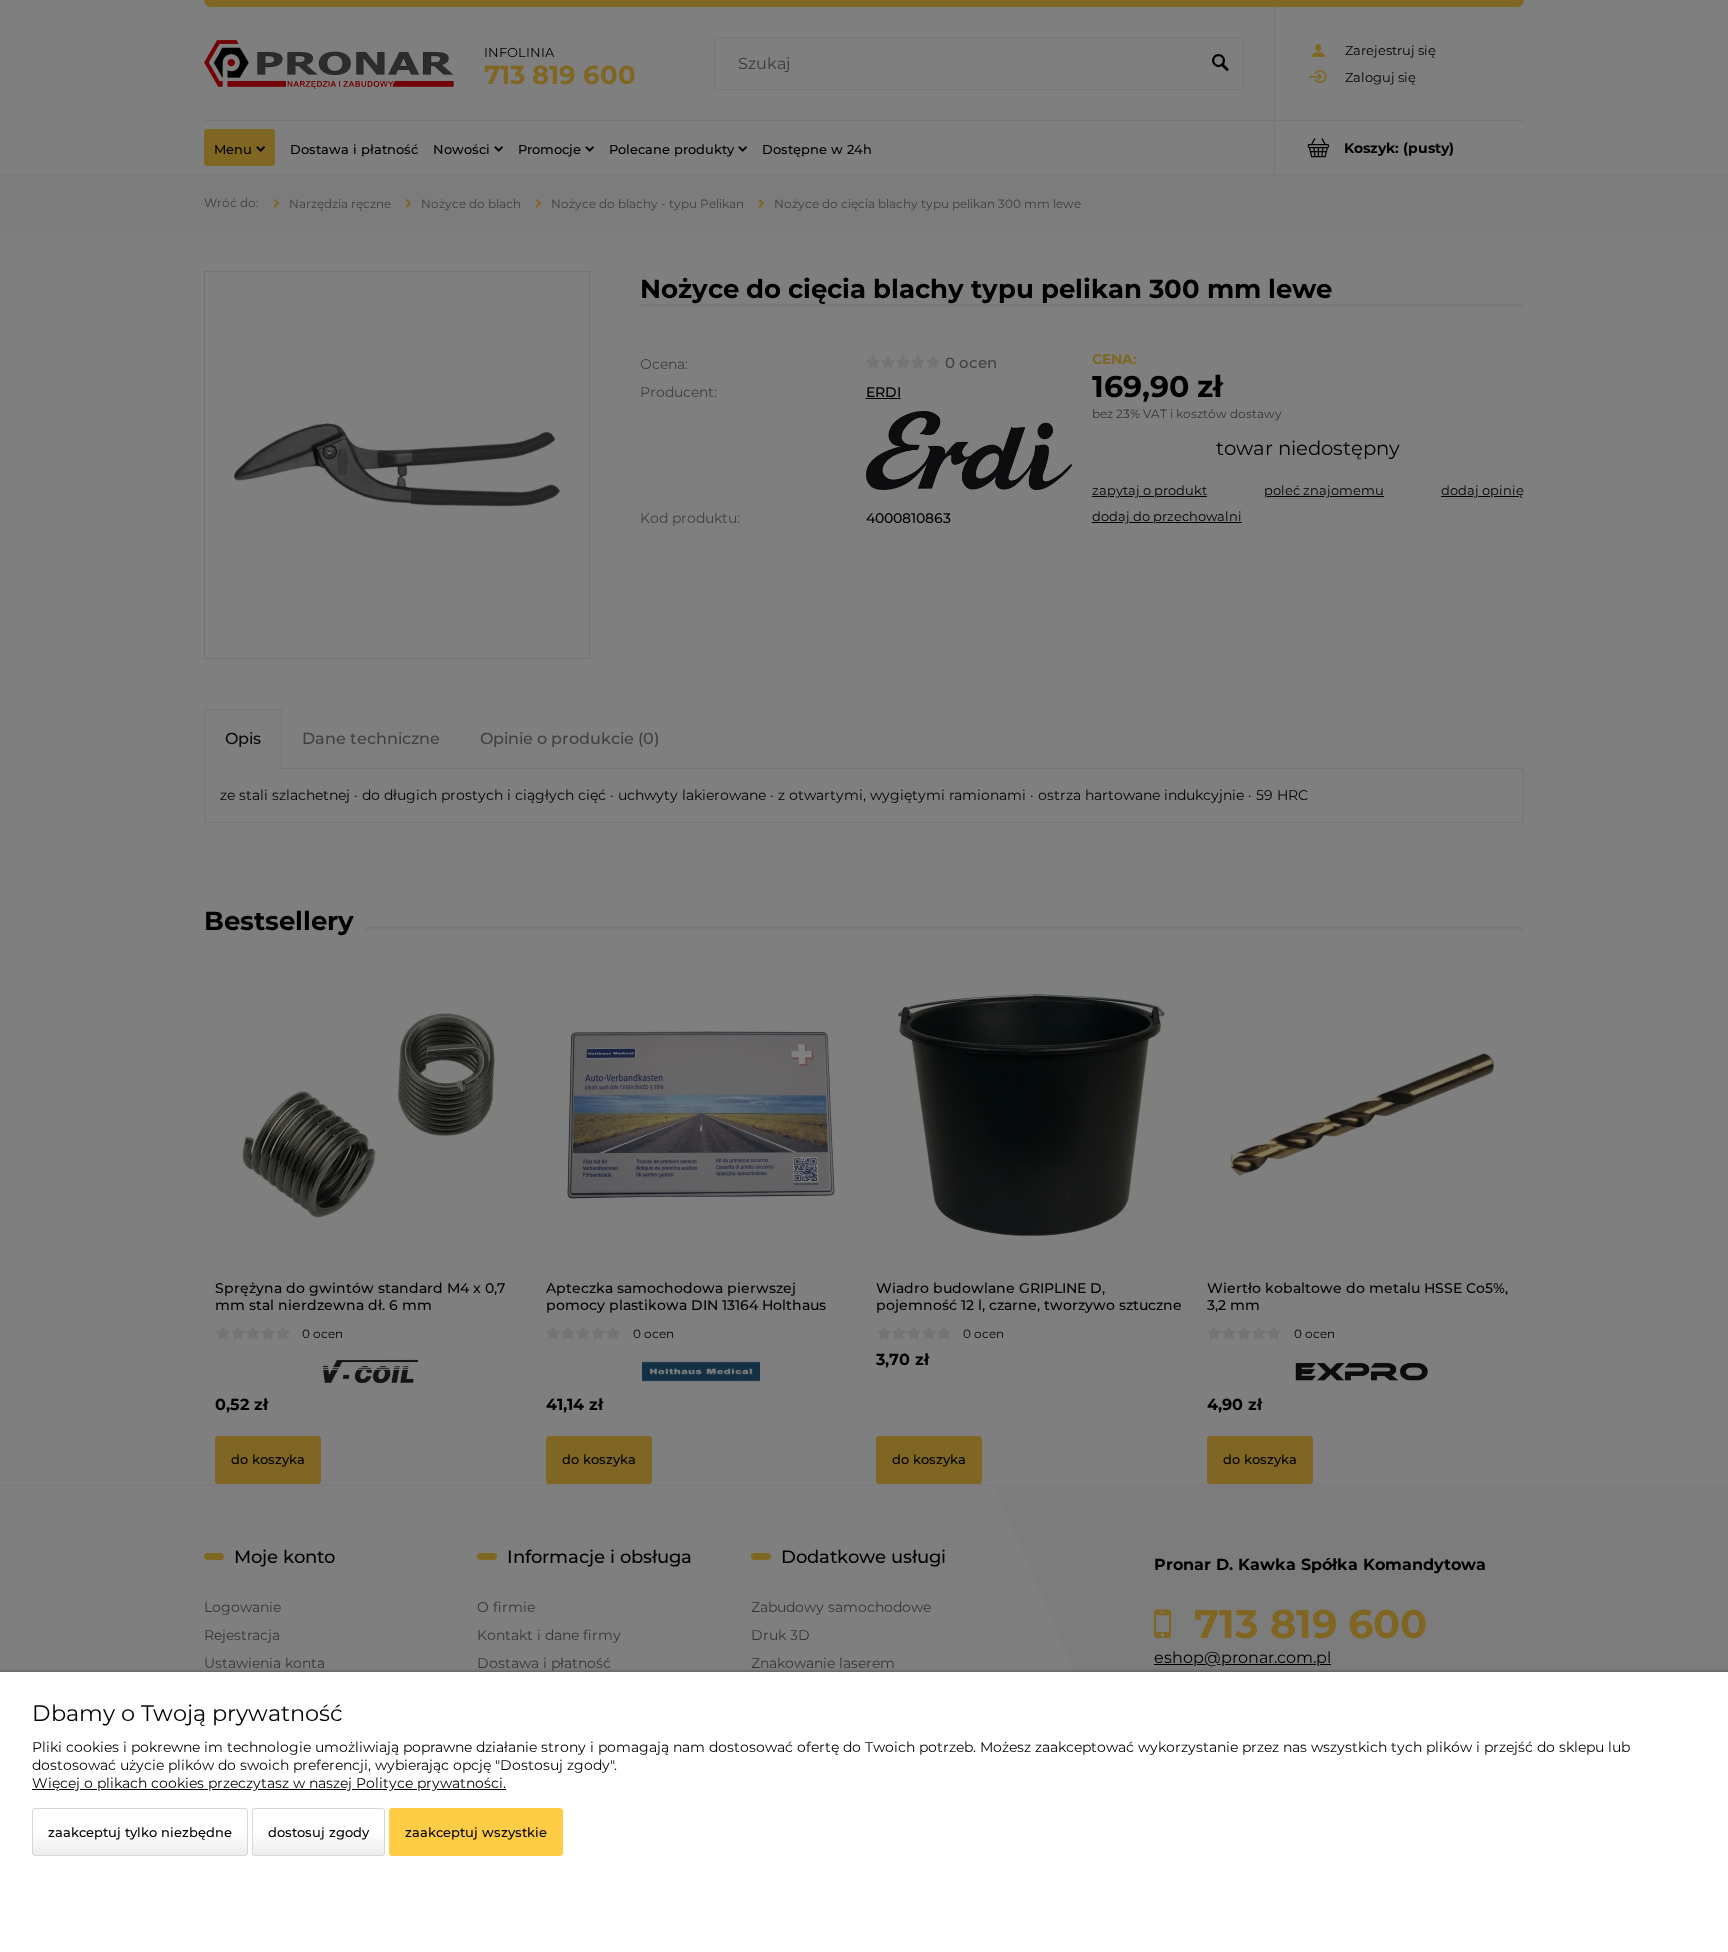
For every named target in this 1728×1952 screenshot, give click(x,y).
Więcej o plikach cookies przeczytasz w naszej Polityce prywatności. (269, 1783)
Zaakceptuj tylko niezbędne (140, 1832)
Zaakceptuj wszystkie (476, 1832)
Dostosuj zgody (318, 1832)
